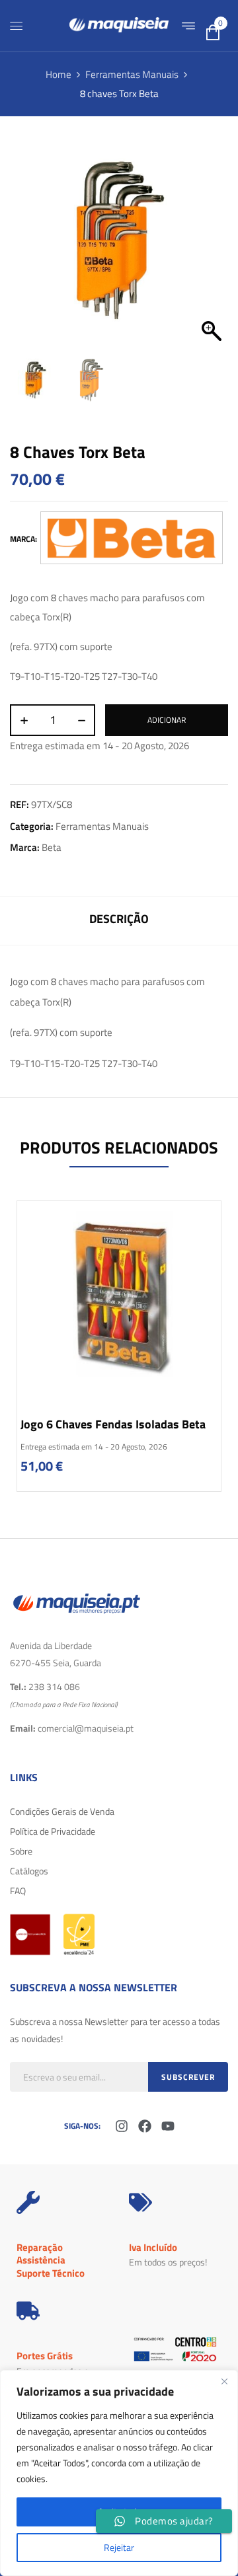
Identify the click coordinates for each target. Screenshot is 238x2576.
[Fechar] (224, 2381)
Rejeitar (119, 2547)
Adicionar (167, 720)
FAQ (18, 1891)
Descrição (119, 919)
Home (59, 74)
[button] (212, 245)
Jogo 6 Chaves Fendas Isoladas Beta (113, 1424)
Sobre (21, 1851)
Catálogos (29, 1871)
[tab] (119, 921)
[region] (119, 2473)
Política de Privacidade (53, 1831)
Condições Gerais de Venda (62, 1811)
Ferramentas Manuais (132, 74)
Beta (52, 847)
